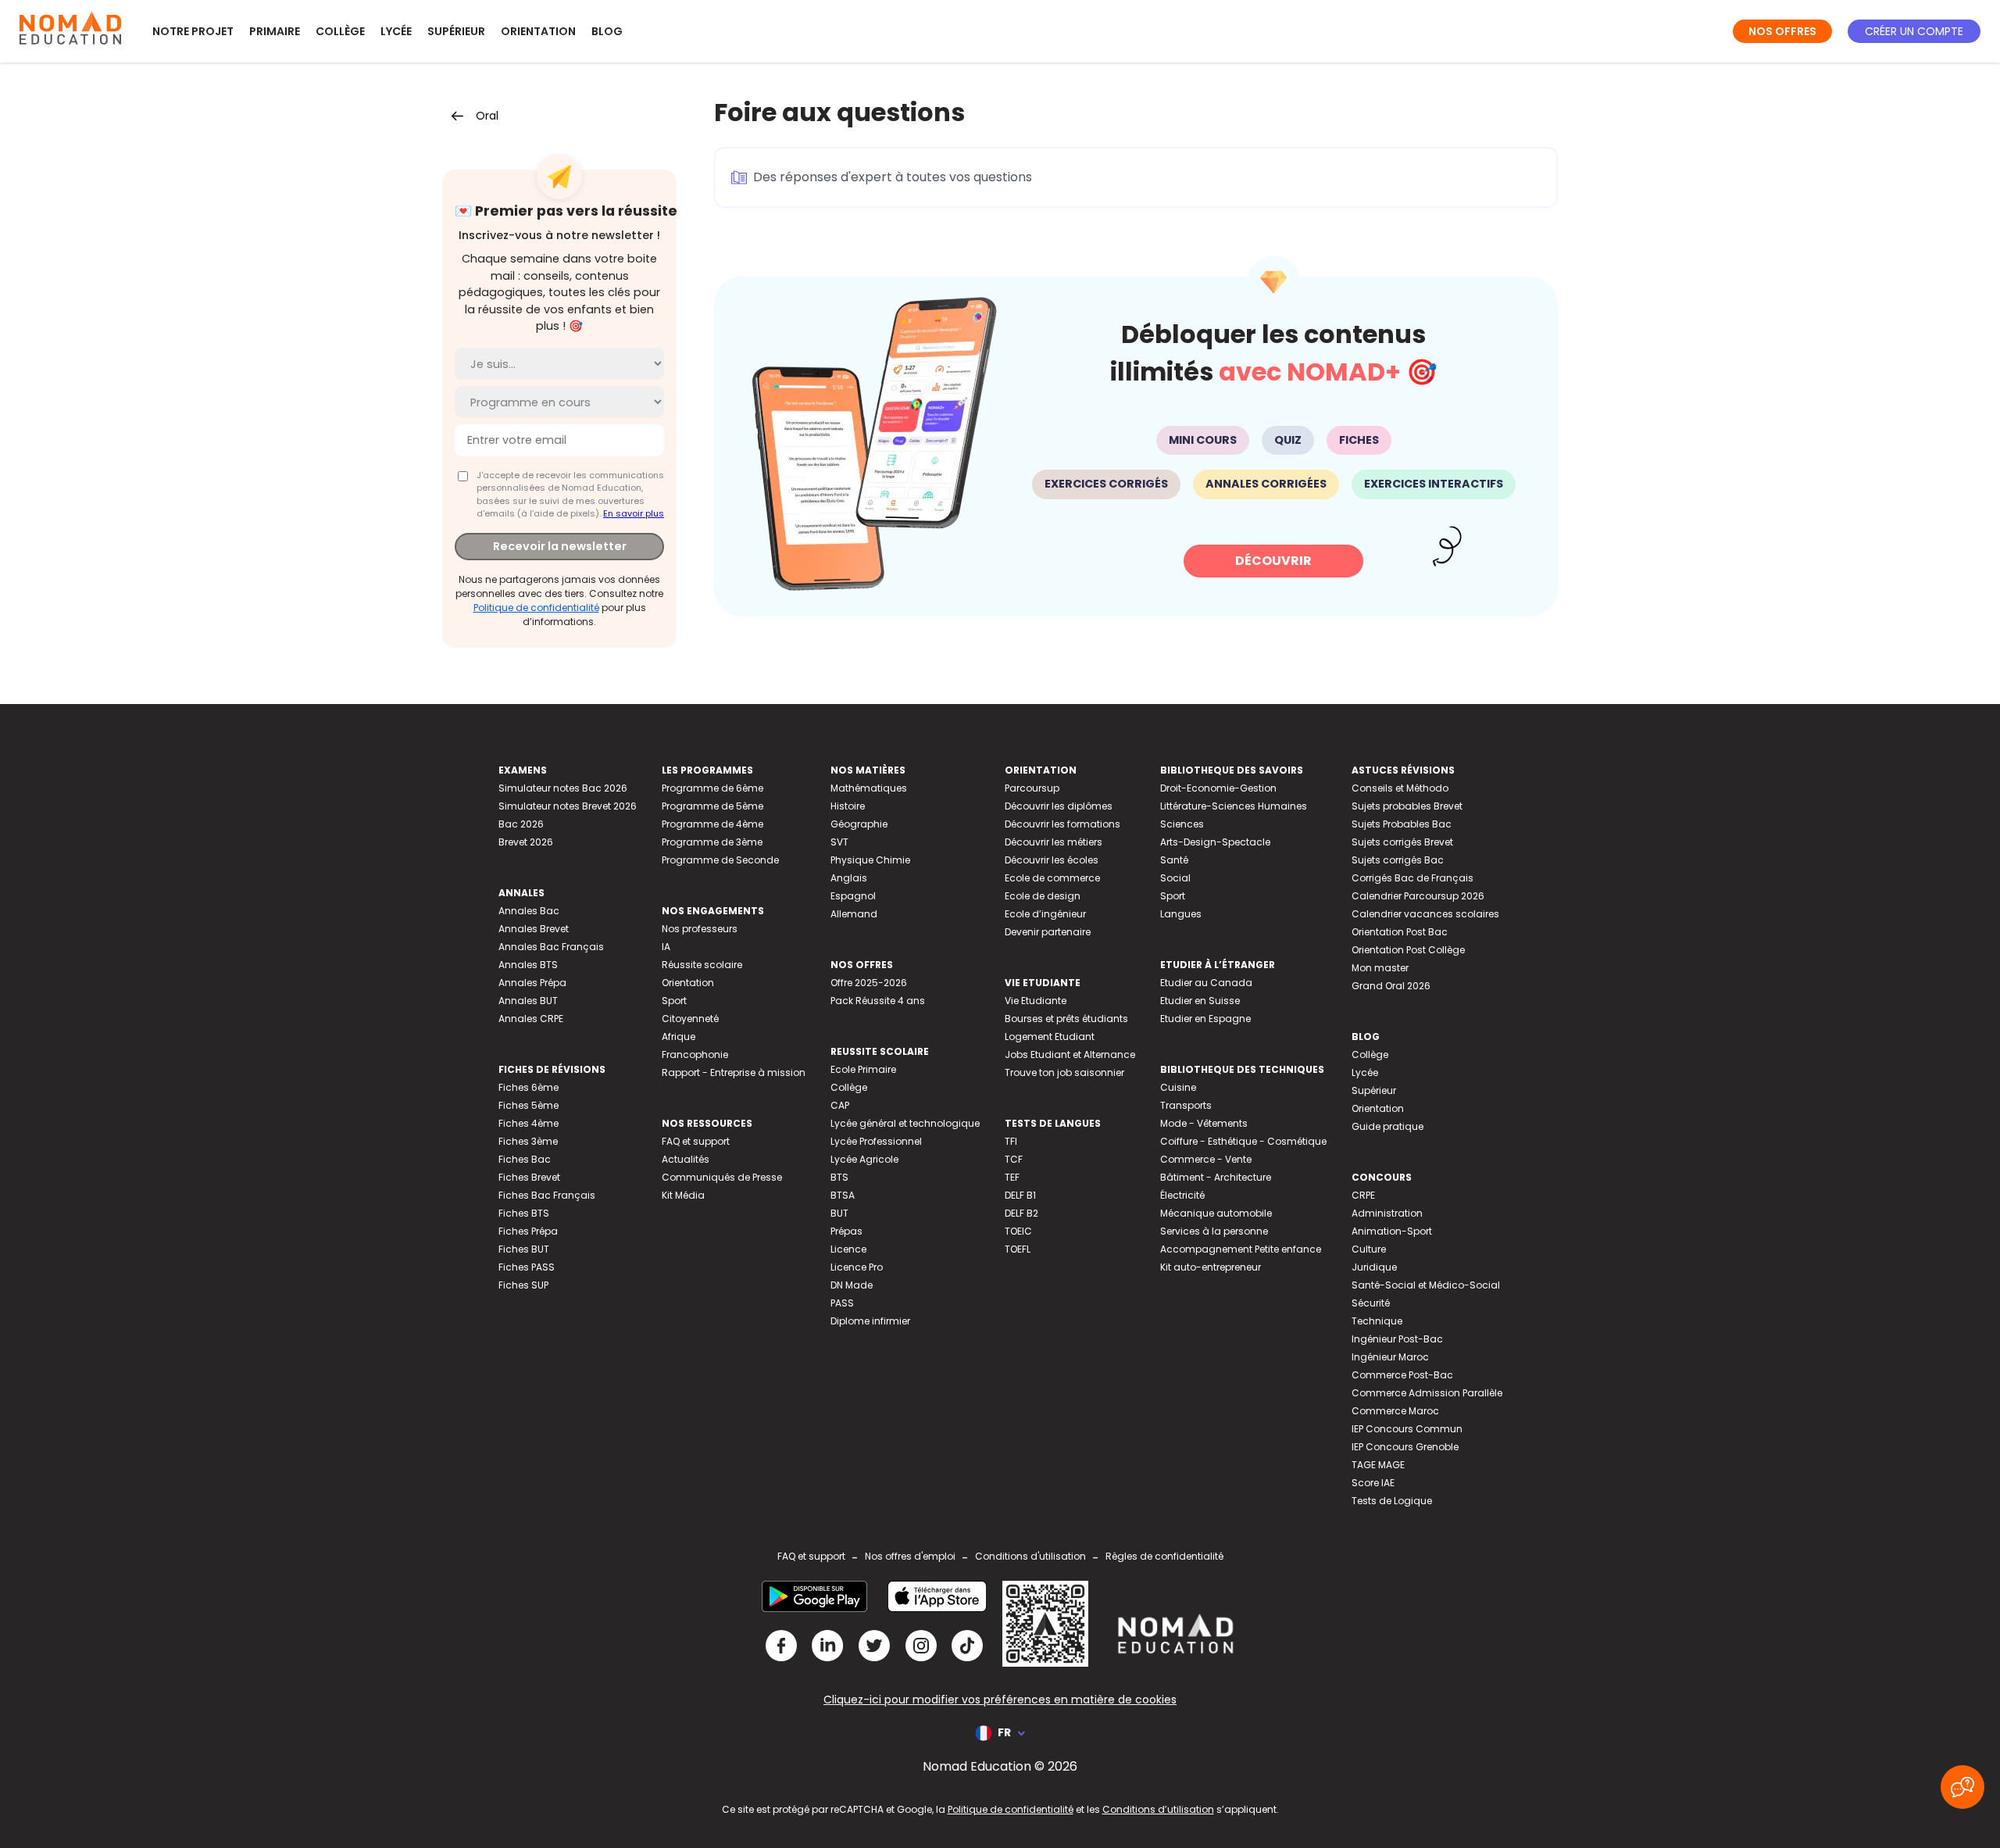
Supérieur (456, 31)
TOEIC (1018, 1231)
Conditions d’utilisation (1158, 1809)
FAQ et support (696, 1141)
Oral (487, 116)
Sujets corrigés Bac (1398, 860)
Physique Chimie (870, 860)
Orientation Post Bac (1400, 932)
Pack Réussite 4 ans (878, 1001)
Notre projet (193, 31)
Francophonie (695, 1054)
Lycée (396, 31)
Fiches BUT (524, 1249)
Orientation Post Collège (1408, 950)
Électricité (1182, 1195)
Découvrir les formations (1062, 824)
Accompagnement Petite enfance (1241, 1249)
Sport (674, 1001)
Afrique (679, 1037)
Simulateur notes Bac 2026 (563, 788)
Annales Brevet (534, 929)
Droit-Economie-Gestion (1218, 788)
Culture (1369, 1249)
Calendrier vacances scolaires (1425, 914)
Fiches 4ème (529, 1123)
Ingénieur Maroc (1390, 1357)
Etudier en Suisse (1200, 1001)
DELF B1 (1020, 1195)
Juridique (1374, 1267)
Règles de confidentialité (1164, 1556)
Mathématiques (869, 788)
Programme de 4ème (712, 824)
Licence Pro (857, 1267)
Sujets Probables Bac (1402, 824)
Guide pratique (1387, 1126)
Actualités (686, 1159)
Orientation (538, 31)
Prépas (846, 1231)
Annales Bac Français (551, 947)
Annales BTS (528, 965)
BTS (839, 1177)
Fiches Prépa (528, 1231)
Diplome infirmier (870, 1321)
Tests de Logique (1392, 1501)
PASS (842, 1303)
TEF (1012, 1177)
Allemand (854, 914)
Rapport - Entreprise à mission (734, 1072)
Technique (1377, 1321)
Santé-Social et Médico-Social (1426, 1285)
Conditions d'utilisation (1030, 1556)
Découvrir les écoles (1052, 860)
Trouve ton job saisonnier (1064, 1072)
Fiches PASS (527, 1267)
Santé (1174, 860)
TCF (1014, 1159)
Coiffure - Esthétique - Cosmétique (1243, 1141)
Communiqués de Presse (722, 1177)
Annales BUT (528, 1001)
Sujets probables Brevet (1407, 806)
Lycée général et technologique (905, 1123)
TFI (1011, 1141)
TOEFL (1018, 1249)
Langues (1181, 914)
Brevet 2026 (526, 842)
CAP (840, 1105)
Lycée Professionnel (876, 1141)
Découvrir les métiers (1054, 842)
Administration (1387, 1213)
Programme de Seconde (720, 860)
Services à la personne (1214, 1231)
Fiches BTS (524, 1213)
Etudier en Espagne (1205, 1019)
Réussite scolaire (702, 965)
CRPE (1363, 1195)
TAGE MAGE (1378, 1465)
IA (666, 947)
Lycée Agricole (864, 1159)
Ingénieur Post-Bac (1397, 1339)
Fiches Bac (525, 1159)
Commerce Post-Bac (1402, 1375)
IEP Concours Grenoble (1405, 1447)
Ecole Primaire (863, 1069)
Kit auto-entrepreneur (1211, 1267)
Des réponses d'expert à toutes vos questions (893, 177)
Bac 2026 (521, 824)
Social (1175, 878)
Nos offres (1782, 31)
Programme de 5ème (712, 806)
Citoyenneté (690, 1019)
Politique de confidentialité (536, 608)
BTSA (843, 1195)
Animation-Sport (1392, 1231)
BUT (839, 1213)
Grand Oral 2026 (1391, 986)
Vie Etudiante (1036, 1001)
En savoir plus (634, 513)
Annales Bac (529, 911)
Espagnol (853, 896)
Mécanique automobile (1216, 1213)
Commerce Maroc (1395, 1411)
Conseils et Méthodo (1400, 788)
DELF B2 (1021, 1213)
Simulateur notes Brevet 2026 (568, 806)
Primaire (275, 31)
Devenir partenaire (1048, 932)
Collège (340, 31)
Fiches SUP (523, 1285)
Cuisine (1178, 1087)
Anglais (849, 878)
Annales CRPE (531, 1019)
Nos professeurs (700, 929)
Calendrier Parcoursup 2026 (1418, 896)
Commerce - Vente (1206, 1159)
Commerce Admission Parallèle (1427, 1393)
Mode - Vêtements (1204, 1123)
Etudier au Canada (1206, 983)
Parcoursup (1032, 788)
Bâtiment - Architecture (1216, 1177)
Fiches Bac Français (547, 1195)
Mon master (1380, 968)
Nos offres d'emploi (910, 1556)
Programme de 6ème (712, 788)
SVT (839, 842)
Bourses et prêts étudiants (1066, 1019)
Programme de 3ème (712, 842)
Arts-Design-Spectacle (1215, 842)
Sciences (1182, 824)
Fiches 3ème (528, 1141)
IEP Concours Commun (1407, 1429)
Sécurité (1371, 1303)
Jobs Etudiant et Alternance (1070, 1054)
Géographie (859, 824)
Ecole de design (1043, 896)
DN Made (852, 1285)
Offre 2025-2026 (869, 983)
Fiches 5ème (529, 1105)
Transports (1186, 1105)
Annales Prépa (532, 983)
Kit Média (683, 1195)
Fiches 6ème (529, 1087)
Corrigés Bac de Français (1412, 878)
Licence (848, 1249)
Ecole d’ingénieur (1045, 914)
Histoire (848, 806)
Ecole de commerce (1052, 878)
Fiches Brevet (529, 1177)
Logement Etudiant (1050, 1037)
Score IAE (1373, 1483)
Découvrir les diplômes (1059, 806)
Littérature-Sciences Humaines (1234, 806)
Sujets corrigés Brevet (1402, 842)
